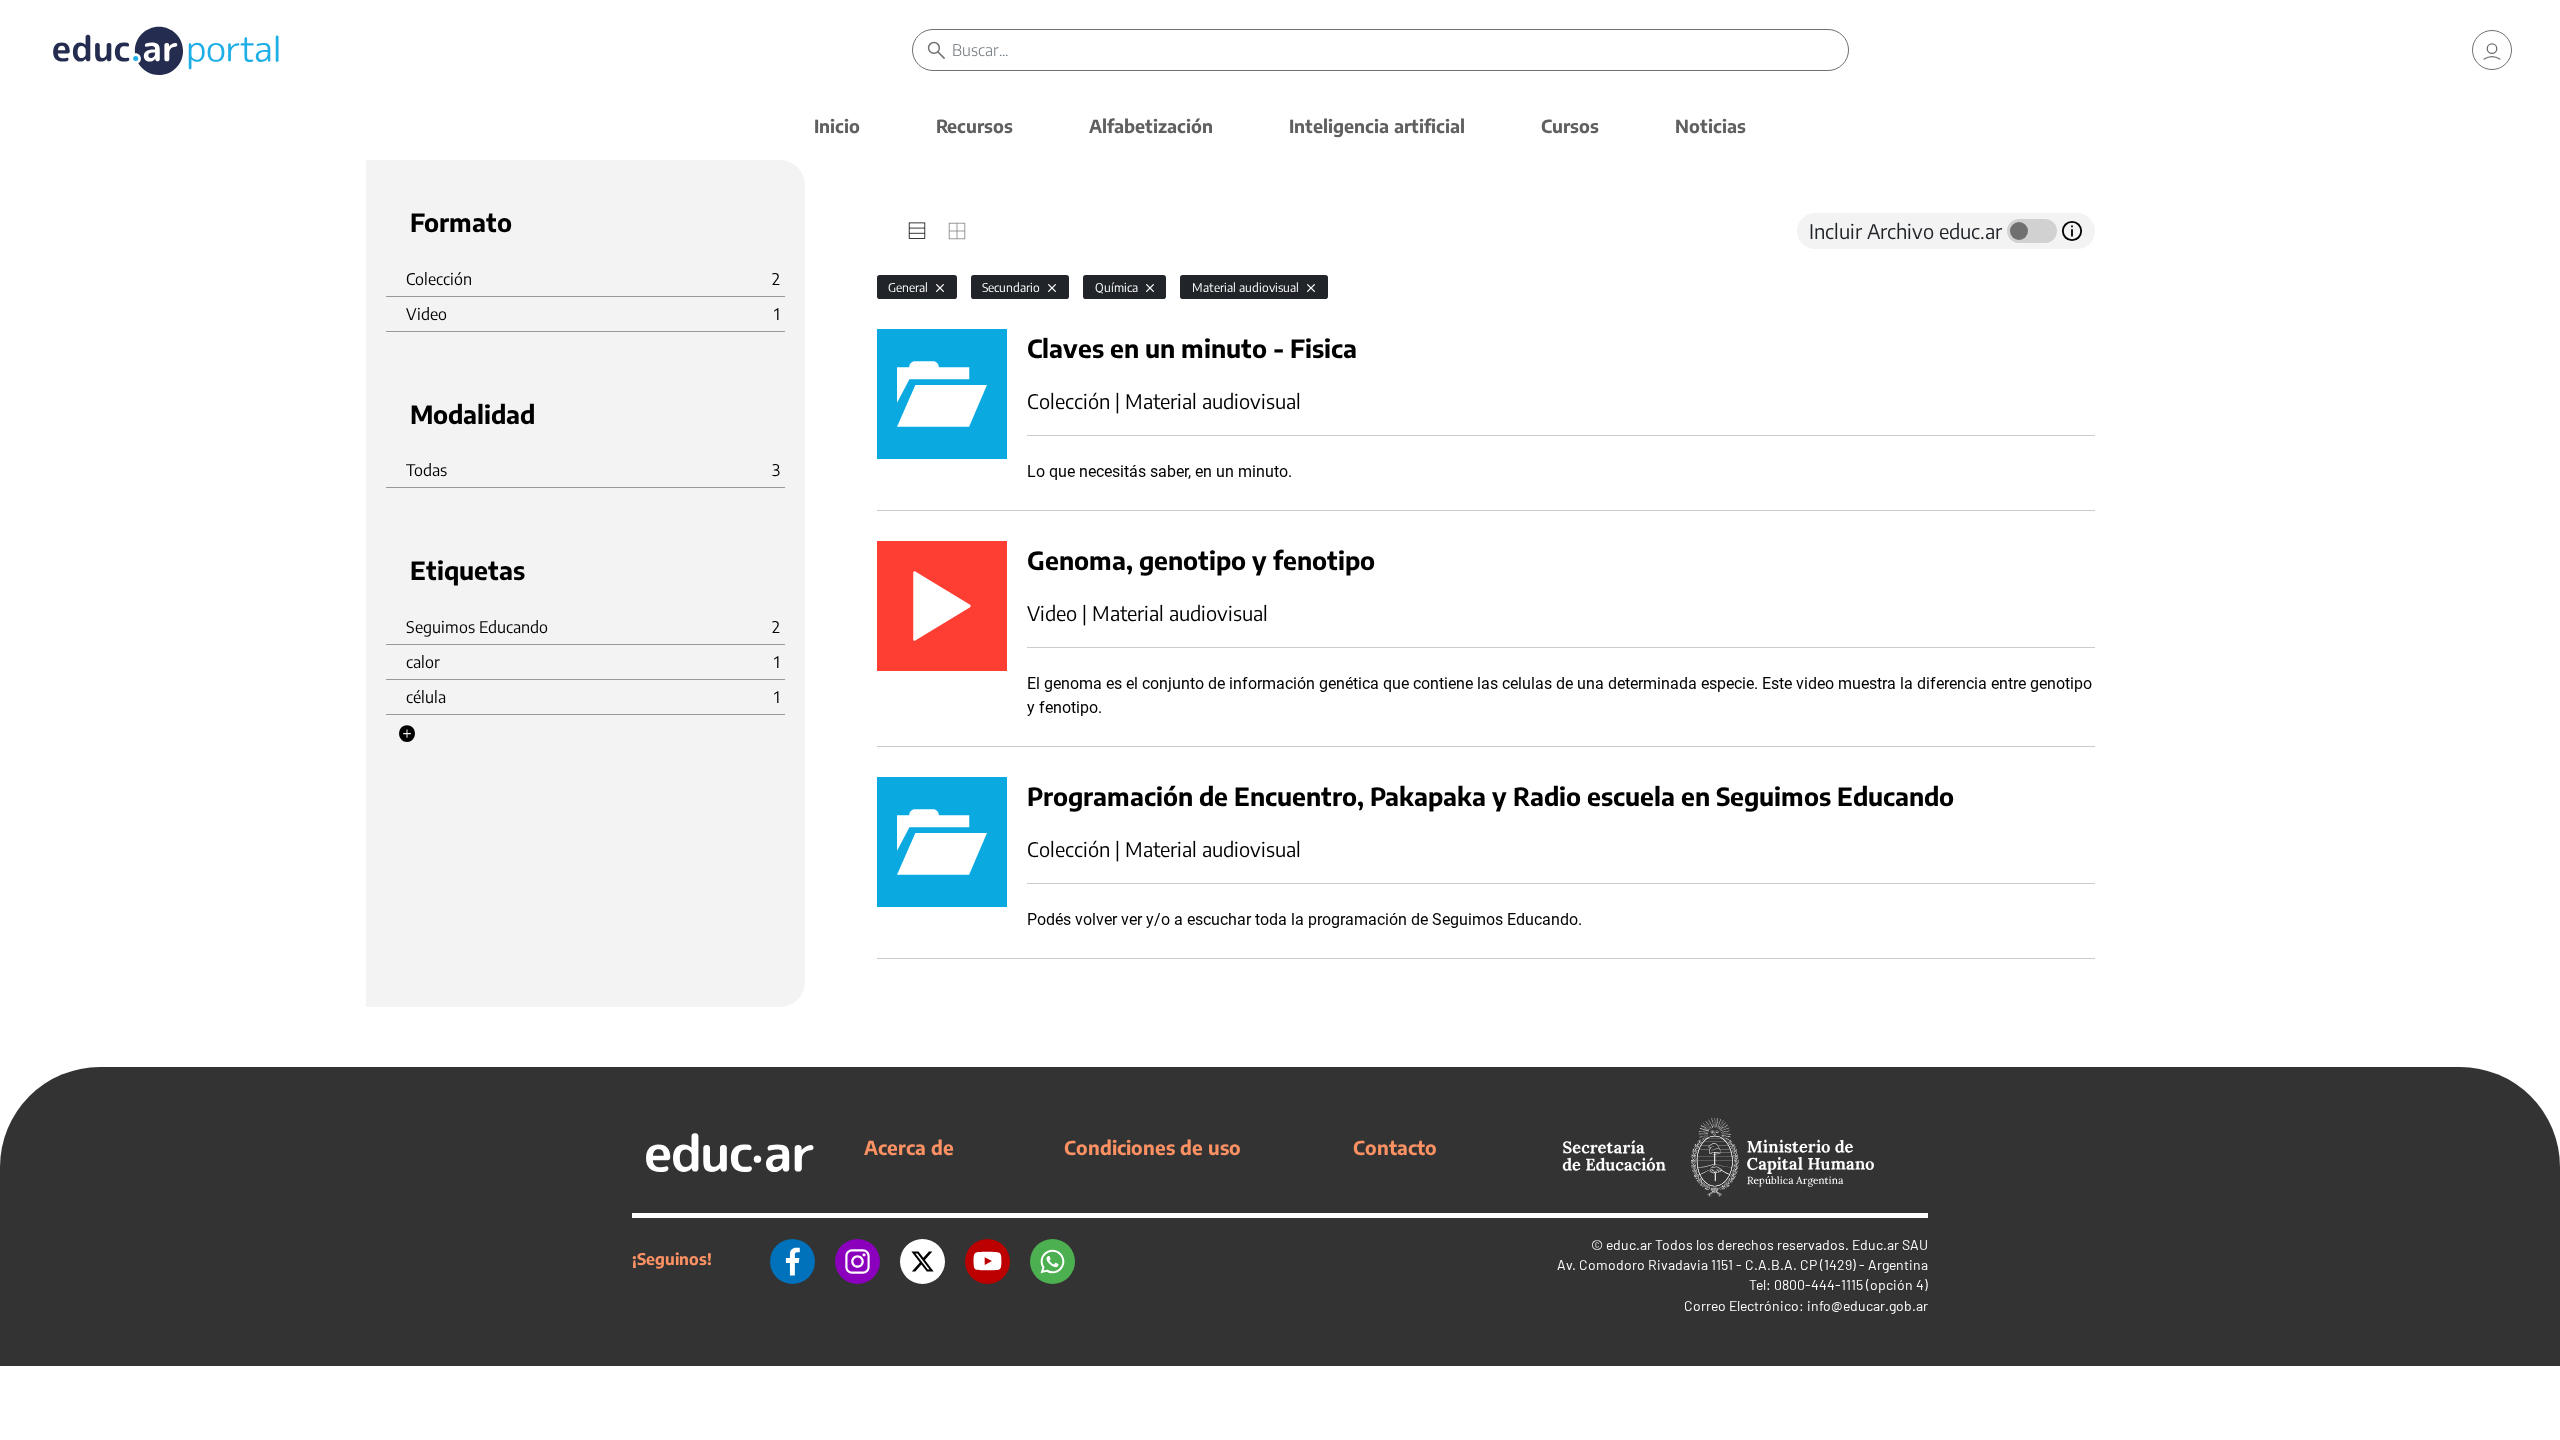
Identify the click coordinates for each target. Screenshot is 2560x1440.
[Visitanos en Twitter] (922, 1259)
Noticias (1710, 125)
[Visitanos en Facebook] (792, 1259)
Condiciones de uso (1152, 1147)
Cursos (1570, 125)
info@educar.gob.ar (1867, 1305)
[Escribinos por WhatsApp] (1052, 1259)
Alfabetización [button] (1151, 125)
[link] (2492, 50)
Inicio (837, 125)
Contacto (1395, 1147)
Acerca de (909, 1147)
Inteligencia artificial (1377, 125)
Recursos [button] (974, 125)
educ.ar (1629, 1244)
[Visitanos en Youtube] (987, 1259)
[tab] (917, 231)
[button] (407, 734)
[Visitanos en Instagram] (857, 1259)
